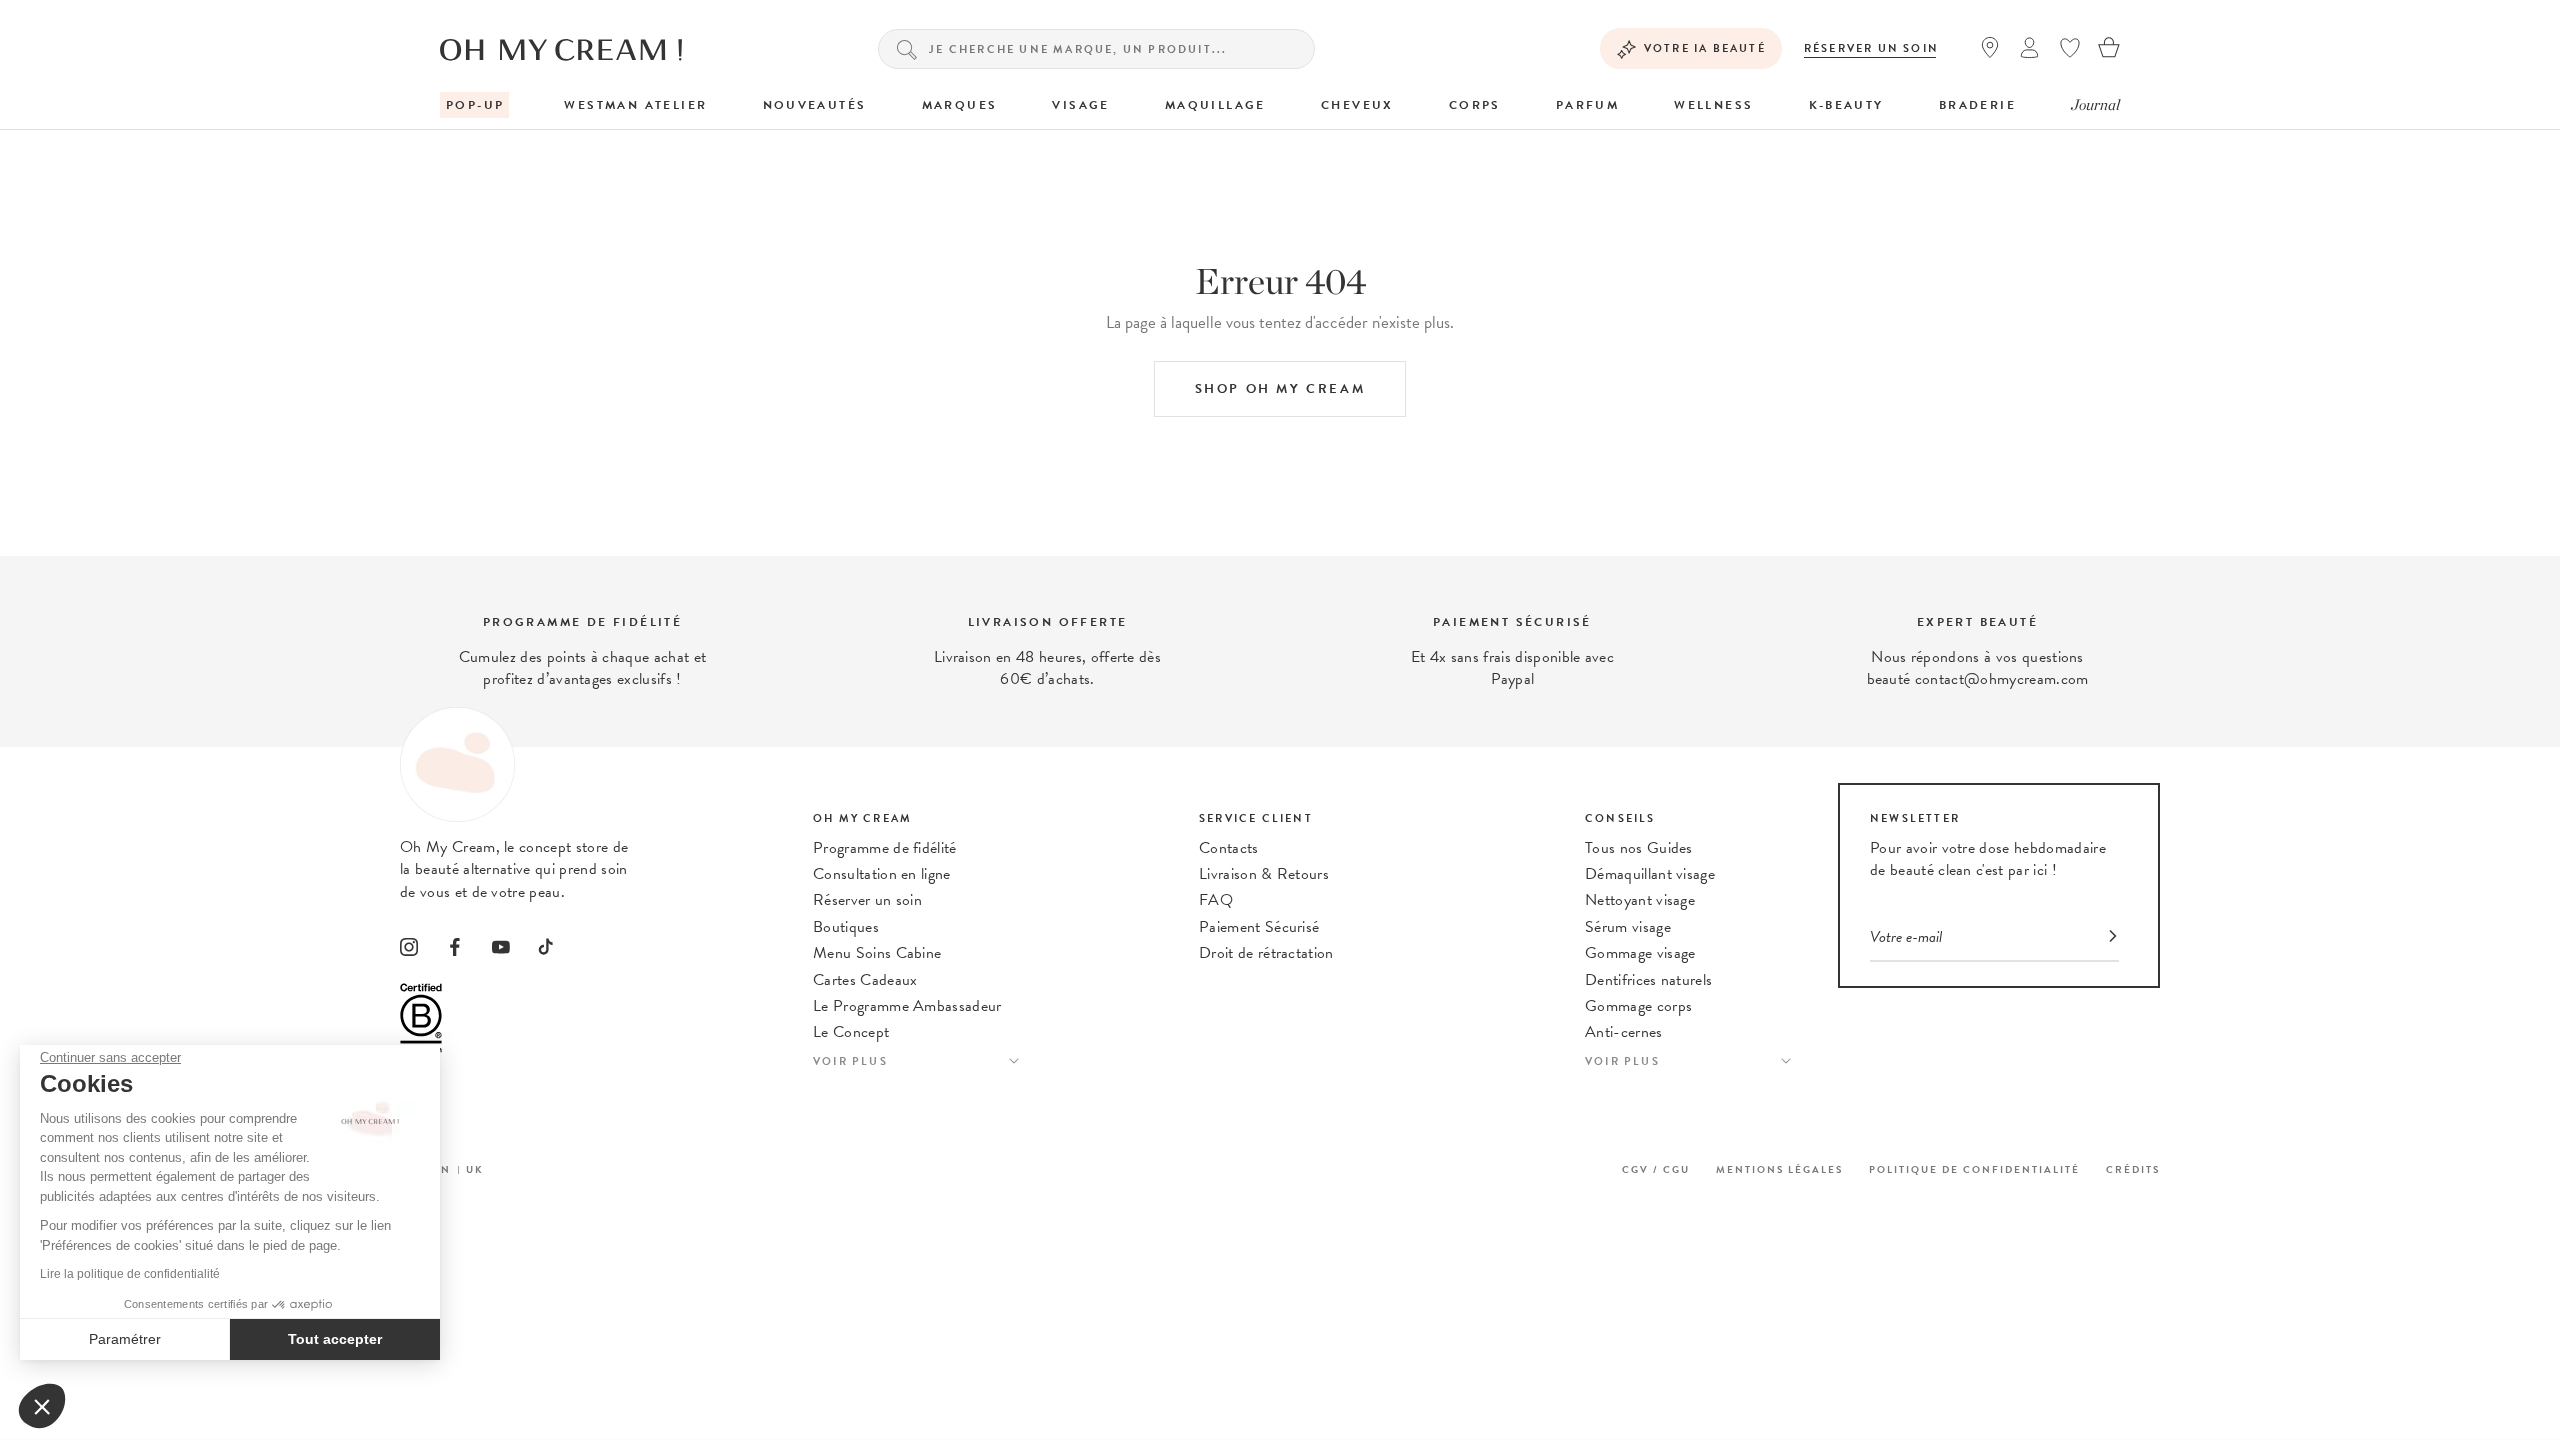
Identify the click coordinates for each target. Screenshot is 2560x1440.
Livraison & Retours (1264, 874)
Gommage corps (1638, 1006)
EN (442, 1169)
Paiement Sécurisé (1259, 927)
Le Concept (851, 1032)
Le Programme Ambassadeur (907, 1006)
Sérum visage (1628, 927)
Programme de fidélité (885, 848)
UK (475, 1169)
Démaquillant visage (1650, 874)
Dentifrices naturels (1648, 980)
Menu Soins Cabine (877, 953)
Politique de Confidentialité (1974, 1169)
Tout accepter (335, 1339)
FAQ (1216, 900)
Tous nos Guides (1639, 848)
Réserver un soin (1871, 48)
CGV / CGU (1656, 1169)
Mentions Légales (1779, 1169)
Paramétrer (125, 1339)
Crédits (2133, 1169)
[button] (42, 1406)
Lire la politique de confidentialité (130, 1274)
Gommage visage (1640, 953)
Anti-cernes (1624, 1032)
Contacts (1229, 848)
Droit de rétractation (1266, 953)
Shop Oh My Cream (1280, 389)
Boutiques (846, 927)
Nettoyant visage (1640, 900)
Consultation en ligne (882, 874)
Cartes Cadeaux (865, 980)
